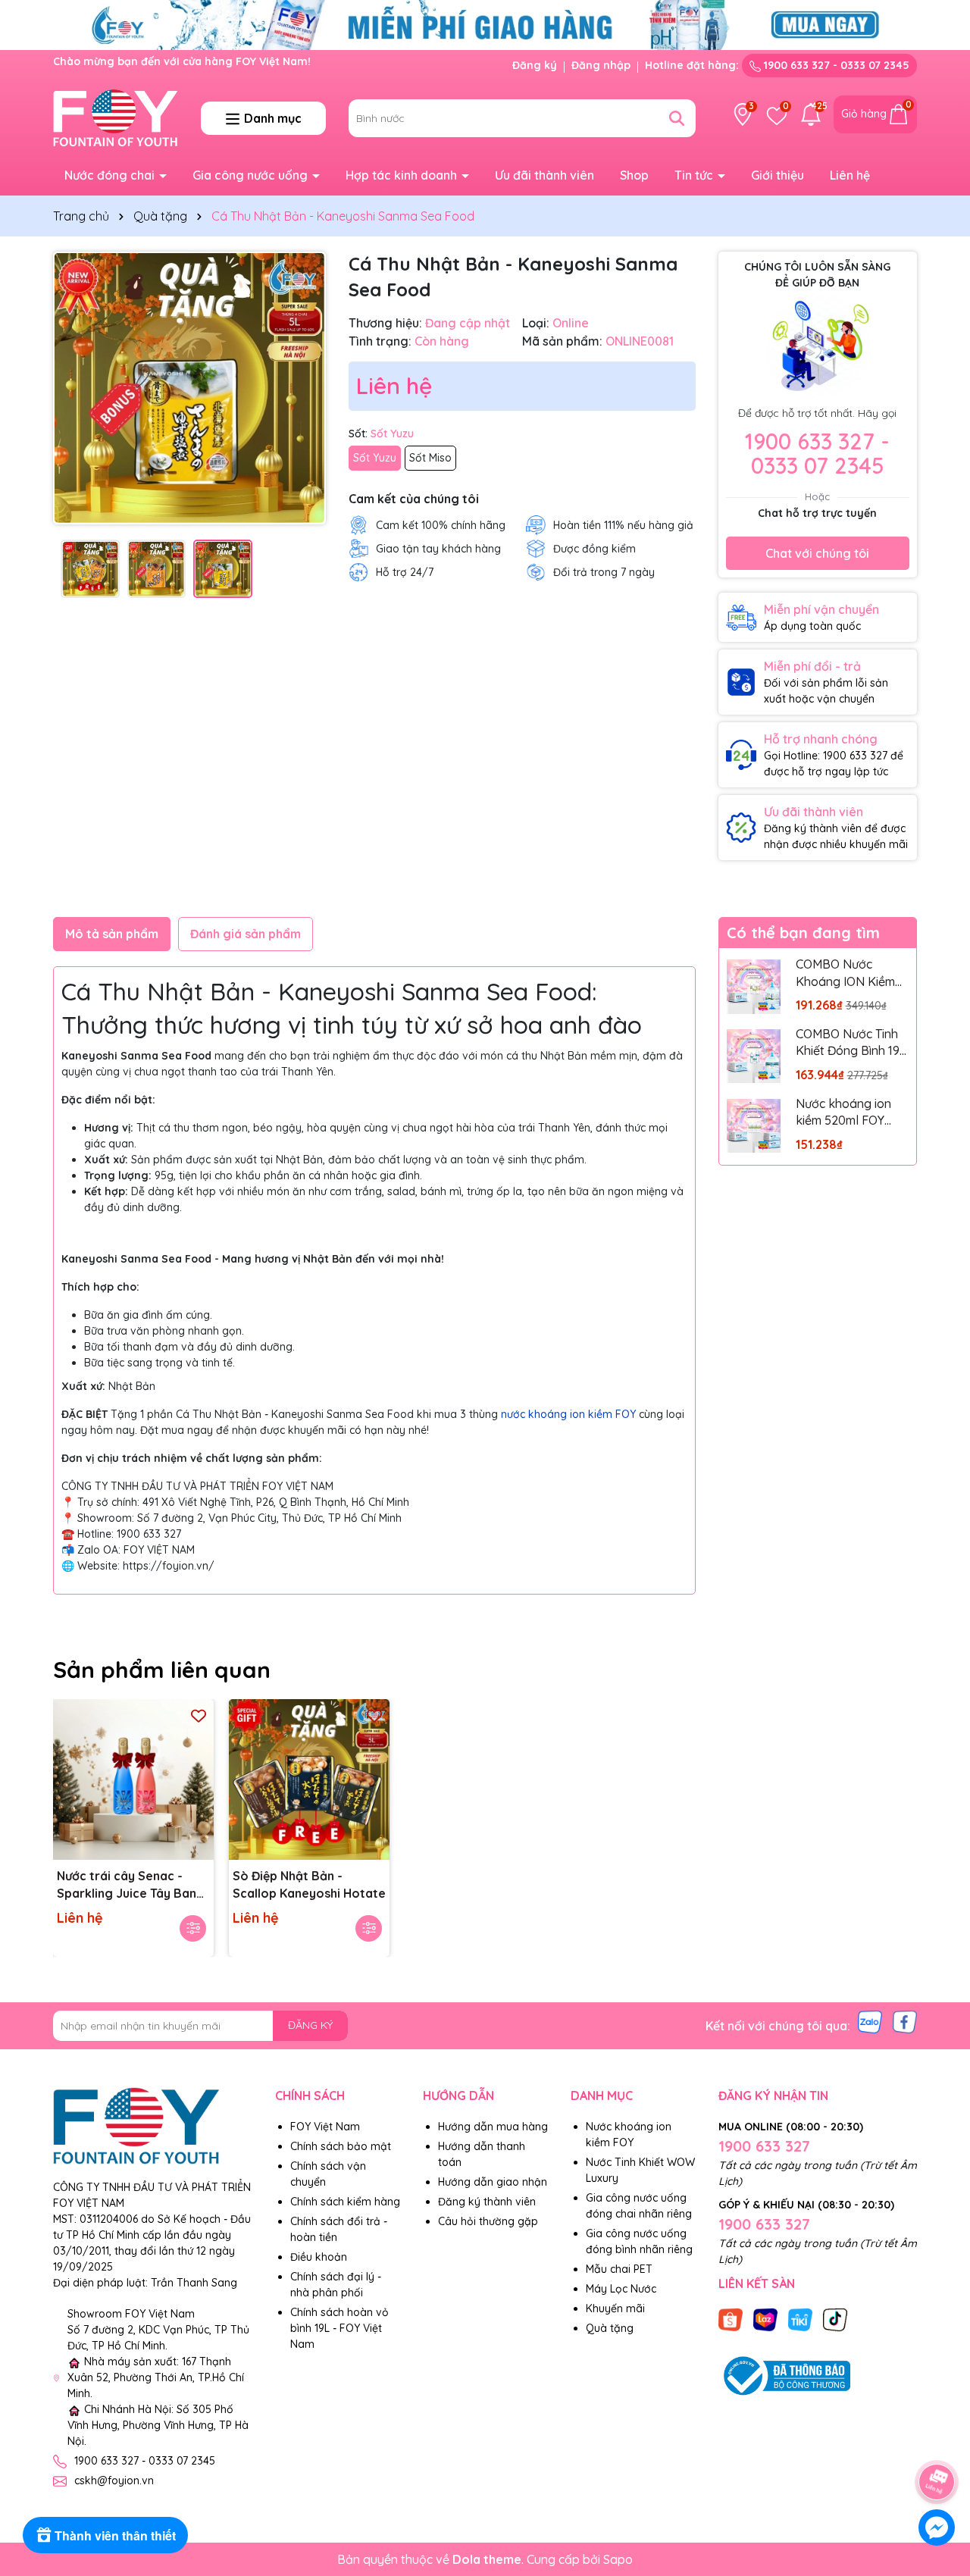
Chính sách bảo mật (341, 2146)
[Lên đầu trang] (937, 2440)
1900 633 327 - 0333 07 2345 (835, 65)
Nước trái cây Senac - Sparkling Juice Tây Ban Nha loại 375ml (127, 1885)
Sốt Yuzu (375, 458)
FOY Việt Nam (325, 2127)
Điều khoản (319, 2257)
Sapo (618, 2559)
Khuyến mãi (615, 2308)
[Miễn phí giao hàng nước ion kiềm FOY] (485, 24)
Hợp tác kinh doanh (403, 175)
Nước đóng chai (111, 175)
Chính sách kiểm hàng (345, 2202)
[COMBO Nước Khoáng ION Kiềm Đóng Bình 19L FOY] (754, 986)
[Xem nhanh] (193, 1928)
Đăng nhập (601, 65)
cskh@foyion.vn (114, 2481)
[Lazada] (765, 2318)
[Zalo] (870, 2020)
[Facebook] (905, 2020)
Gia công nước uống (252, 175)
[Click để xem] (189, 388)
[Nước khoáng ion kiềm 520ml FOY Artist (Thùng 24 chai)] (754, 1126)
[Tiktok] (835, 2318)
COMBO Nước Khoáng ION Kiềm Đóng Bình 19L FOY (848, 973)
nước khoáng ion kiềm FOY (568, 1414)
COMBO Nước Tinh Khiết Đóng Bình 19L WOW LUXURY (851, 1043)
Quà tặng (610, 2328)
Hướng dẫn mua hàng (493, 2127)
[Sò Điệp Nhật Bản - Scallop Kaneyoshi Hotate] (309, 1779)
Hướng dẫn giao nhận (493, 2182)
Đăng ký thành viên (487, 2202)
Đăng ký (535, 65)
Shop (634, 175)
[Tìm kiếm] (677, 118)
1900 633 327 (764, 2146)
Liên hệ (850, 175)
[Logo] (116, 117)
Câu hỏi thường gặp (488, 2221)
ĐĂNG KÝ (310, 2025)
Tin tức (695, 175)
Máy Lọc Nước (621, 2289)
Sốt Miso (430, 458)
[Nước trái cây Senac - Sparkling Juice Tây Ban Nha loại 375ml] (133, 1779)
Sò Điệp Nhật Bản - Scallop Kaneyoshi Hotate (309, 1884)
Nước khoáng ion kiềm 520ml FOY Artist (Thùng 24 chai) (843, 1113)
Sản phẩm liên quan (162, 1670)
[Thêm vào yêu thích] (199, 1715)
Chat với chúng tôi (817, 553)
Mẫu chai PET (619, 2269)
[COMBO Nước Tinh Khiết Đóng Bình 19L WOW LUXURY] (754, 1056)
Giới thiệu (778, 175)
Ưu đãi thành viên (544, 175)
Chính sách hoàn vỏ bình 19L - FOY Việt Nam (339, 2328)
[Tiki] (800, 2318)
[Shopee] (731, 2318)
